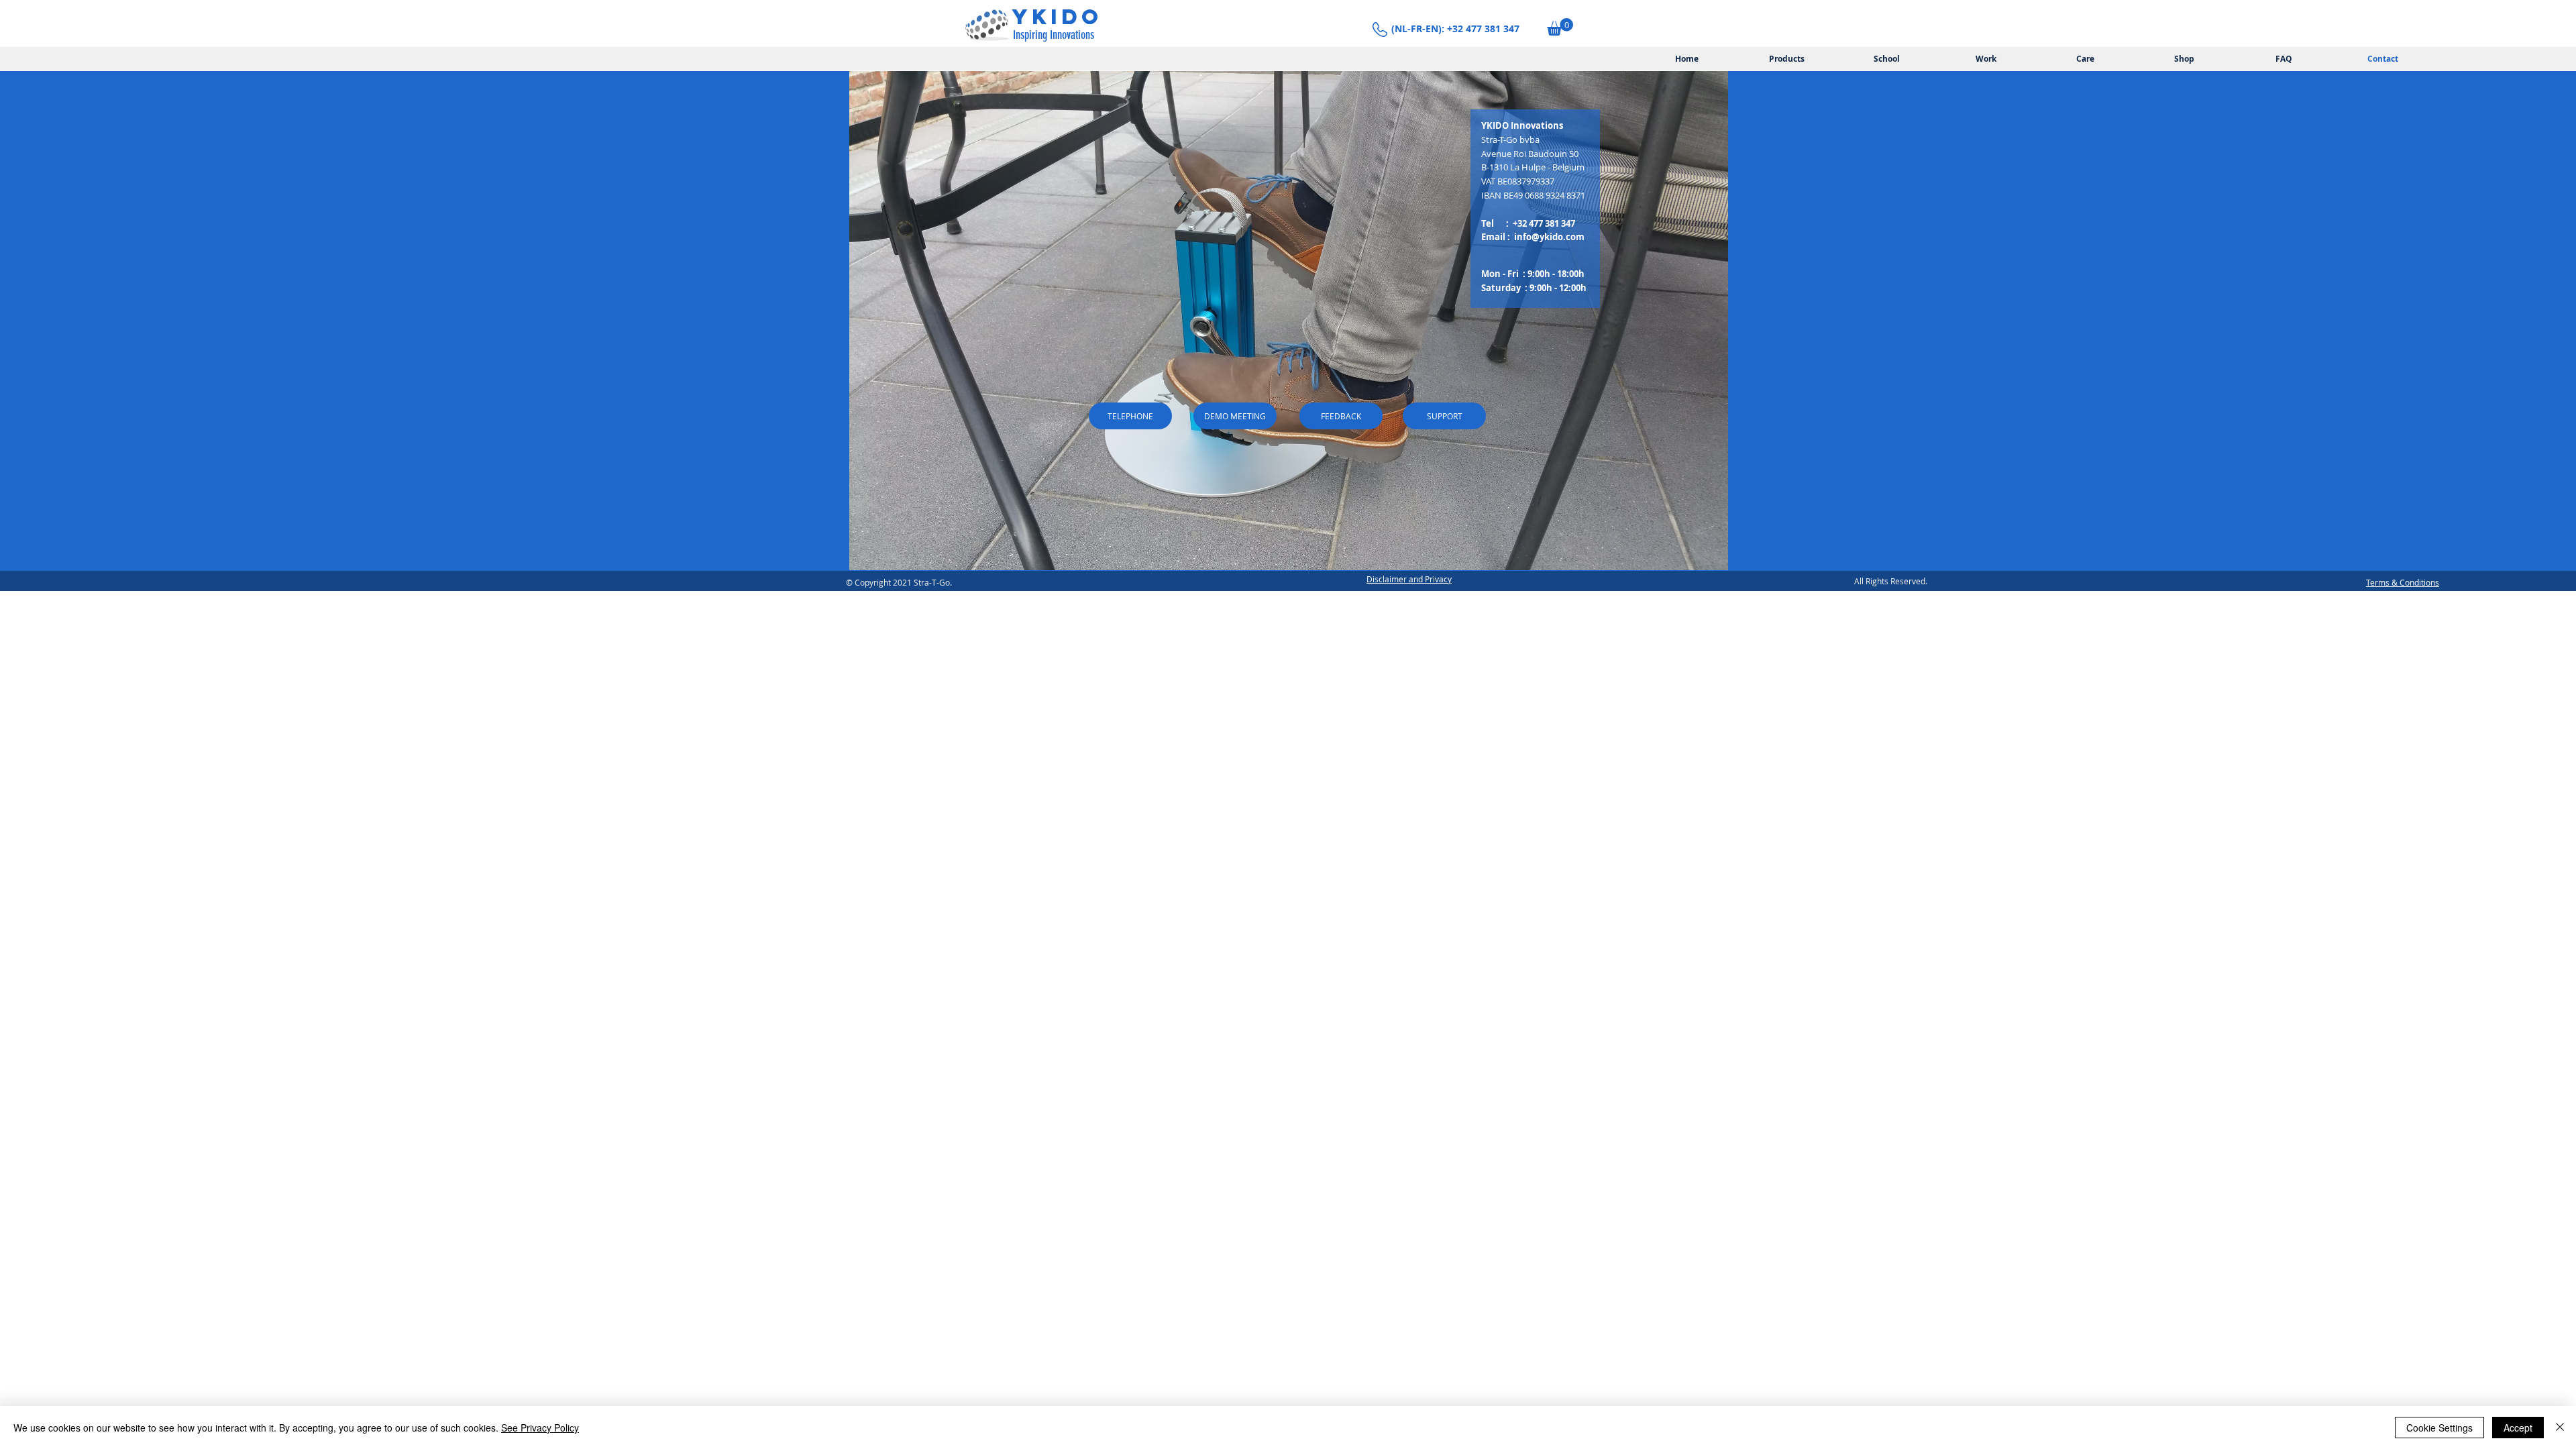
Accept (2518, 1428)
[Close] (2560, 1428)
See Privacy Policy (540, 1428)
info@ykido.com (1549, 237)
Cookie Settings (2439, 1428)
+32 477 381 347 (1544, 223)
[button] (1560, 27)
